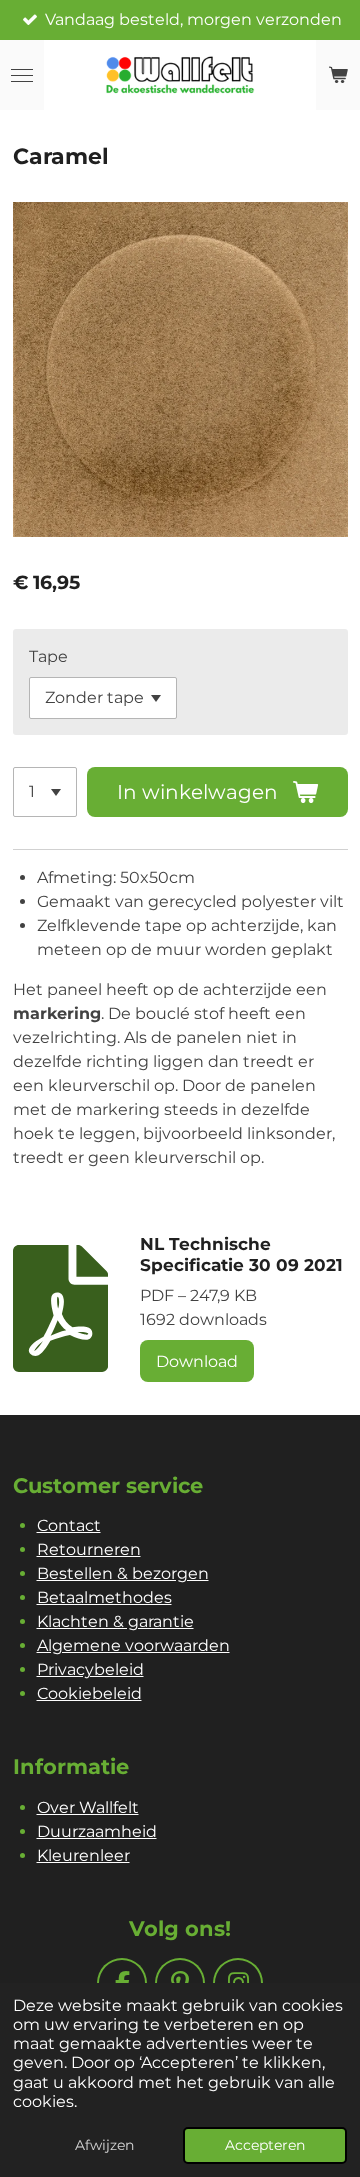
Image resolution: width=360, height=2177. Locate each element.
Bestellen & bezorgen (123, 1573)
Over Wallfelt (88, 1807)
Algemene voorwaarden (133, 1645)
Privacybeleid (90, 1669)
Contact (69, 1525)
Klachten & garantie (115, 1621)
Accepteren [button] (265, 2145)
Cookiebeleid (89, 1693)
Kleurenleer (83, 1855)
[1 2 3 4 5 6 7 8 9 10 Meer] (45, 792)
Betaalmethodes (104, 1597)
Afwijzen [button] (104, 2145)
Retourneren (89, 1549)
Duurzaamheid (97, 1831)
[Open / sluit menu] (22, 75)
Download (197, 1361)
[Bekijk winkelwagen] (338, 75)
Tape (48, 656)
